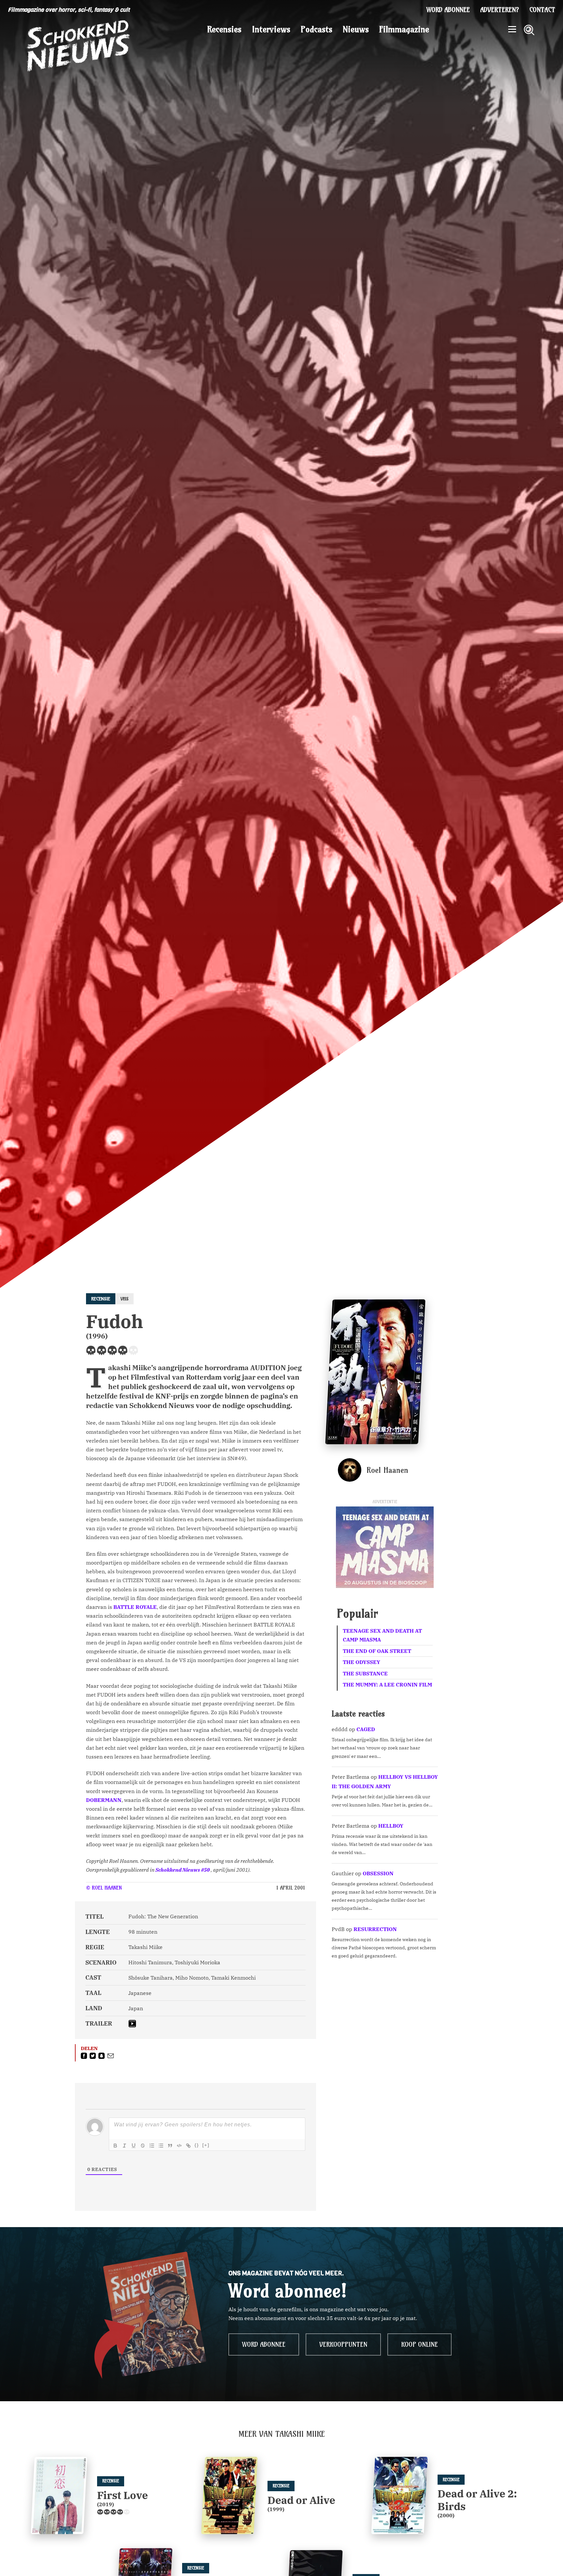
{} (197, 2145)
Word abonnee (448, 10)
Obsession (378, 1873)
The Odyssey (361, 1662)
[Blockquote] (170, 2146)
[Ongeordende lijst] (161, 2146)
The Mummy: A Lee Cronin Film (387, 1685)
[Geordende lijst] (152, 2146)
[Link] (188, 2146)
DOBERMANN (104, 1800)
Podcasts (317, 29)
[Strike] (143, 2146)
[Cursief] (124, 2146)
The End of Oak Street (377, 1651)
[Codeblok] (179, 2146)
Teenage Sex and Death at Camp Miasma (382, 1635)
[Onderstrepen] (134, 2146)
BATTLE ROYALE (135, 1607)
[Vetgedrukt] (115, 2146)
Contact (542, 10)
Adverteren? (500, 10)
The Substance (365, 1673)
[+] (206, 2145)
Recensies (224, 29)
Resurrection (375, 1929)
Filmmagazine (404, 29)
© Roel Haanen (104, 1888)
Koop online (419, 2344)
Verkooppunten (343, 2344)
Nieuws (356, 29)
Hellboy (391, 1826)
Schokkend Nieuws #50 (183, 1870)
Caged (366, 1729)
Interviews (271, 29)
